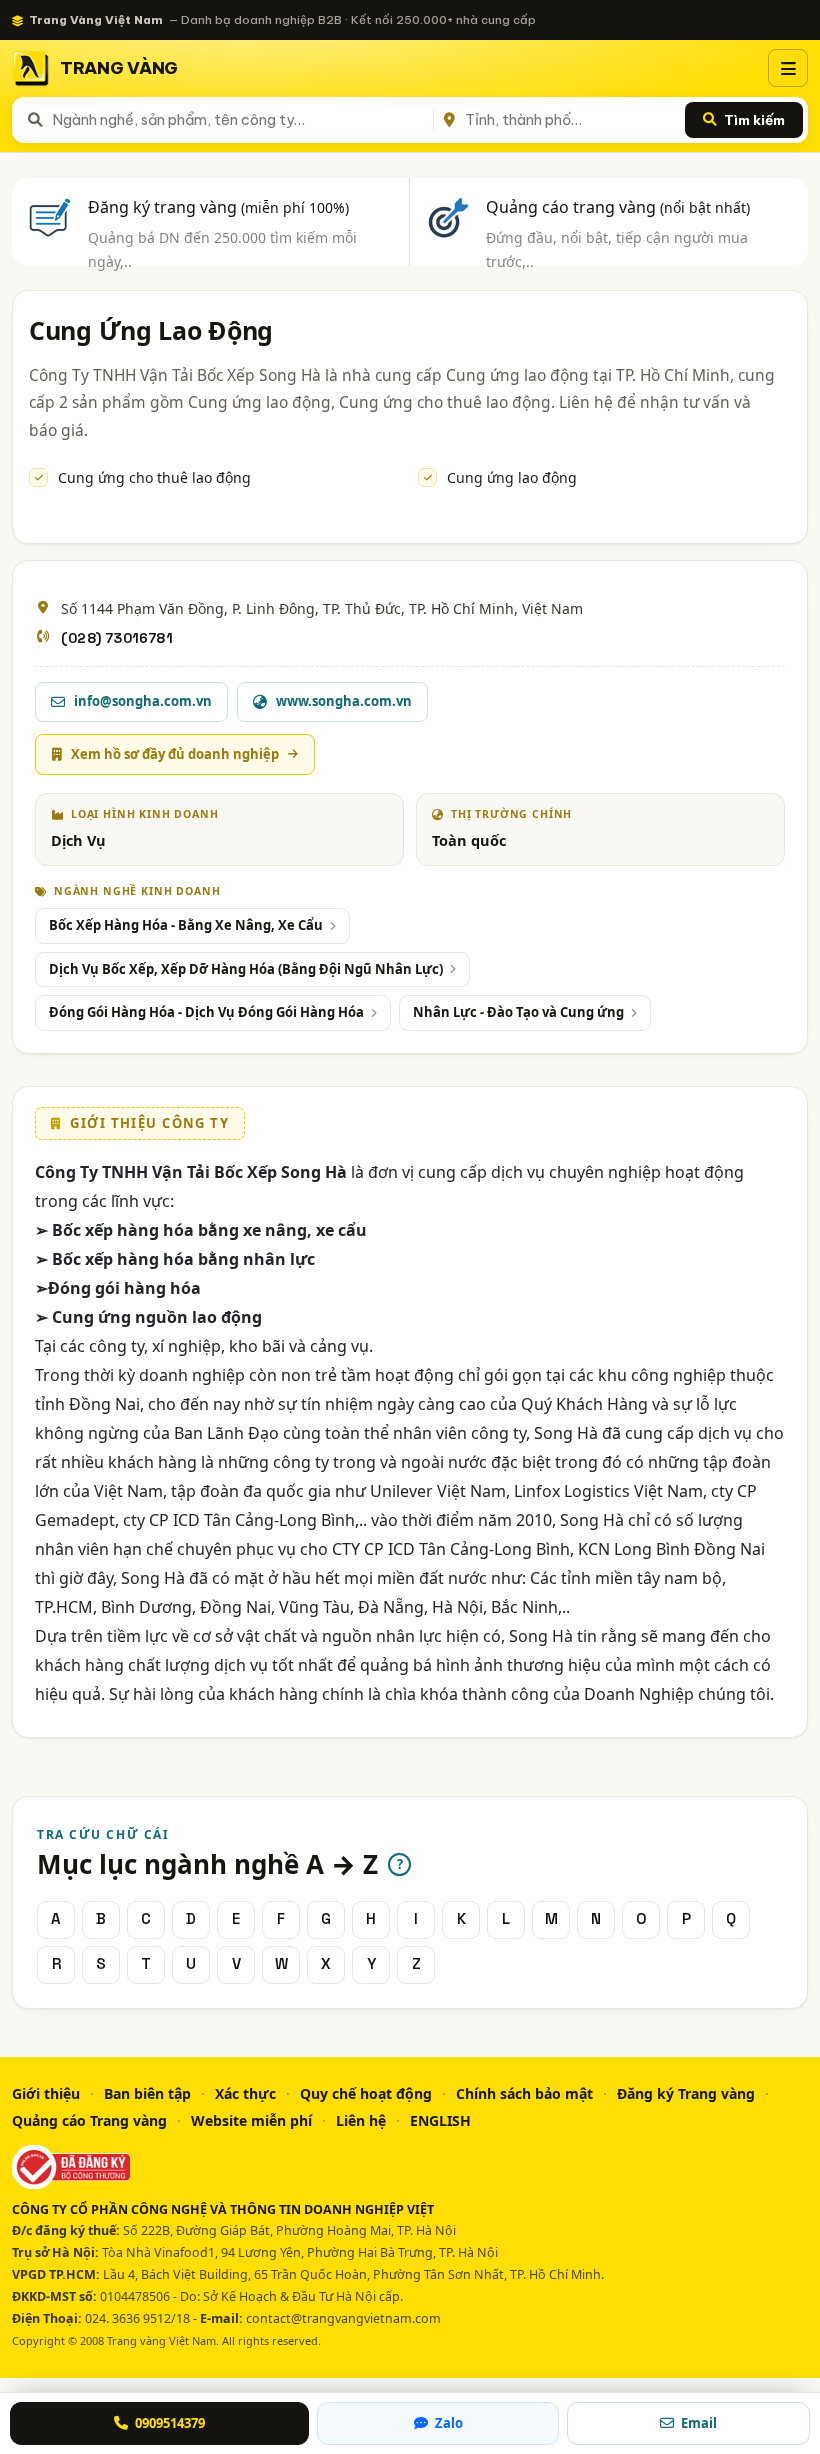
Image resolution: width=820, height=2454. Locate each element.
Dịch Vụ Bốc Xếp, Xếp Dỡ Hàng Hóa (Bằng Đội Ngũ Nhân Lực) (246, 969)
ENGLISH (440, 2120)
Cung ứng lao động (512, 477)
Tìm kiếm (754, 120)
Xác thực (245, 2093)
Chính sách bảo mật (524, 2093)
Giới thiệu (46, 2093)
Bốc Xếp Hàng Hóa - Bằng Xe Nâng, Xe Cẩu (186, 925)
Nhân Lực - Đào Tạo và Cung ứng (518, 1012)
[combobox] (239, 120)
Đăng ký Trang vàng (686, 2093)
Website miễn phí (251, 2120)
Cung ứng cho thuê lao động (154, 477)
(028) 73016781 (117, 638)
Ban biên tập (147, 2093)
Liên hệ (361, 2120)
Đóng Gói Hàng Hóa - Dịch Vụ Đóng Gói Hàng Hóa (206, 1012)
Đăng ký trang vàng (218, 207)
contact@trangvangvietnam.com (343, 2318)
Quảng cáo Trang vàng (89, 2120)
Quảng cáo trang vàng (618, 207)
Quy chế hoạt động (366, 2093)
